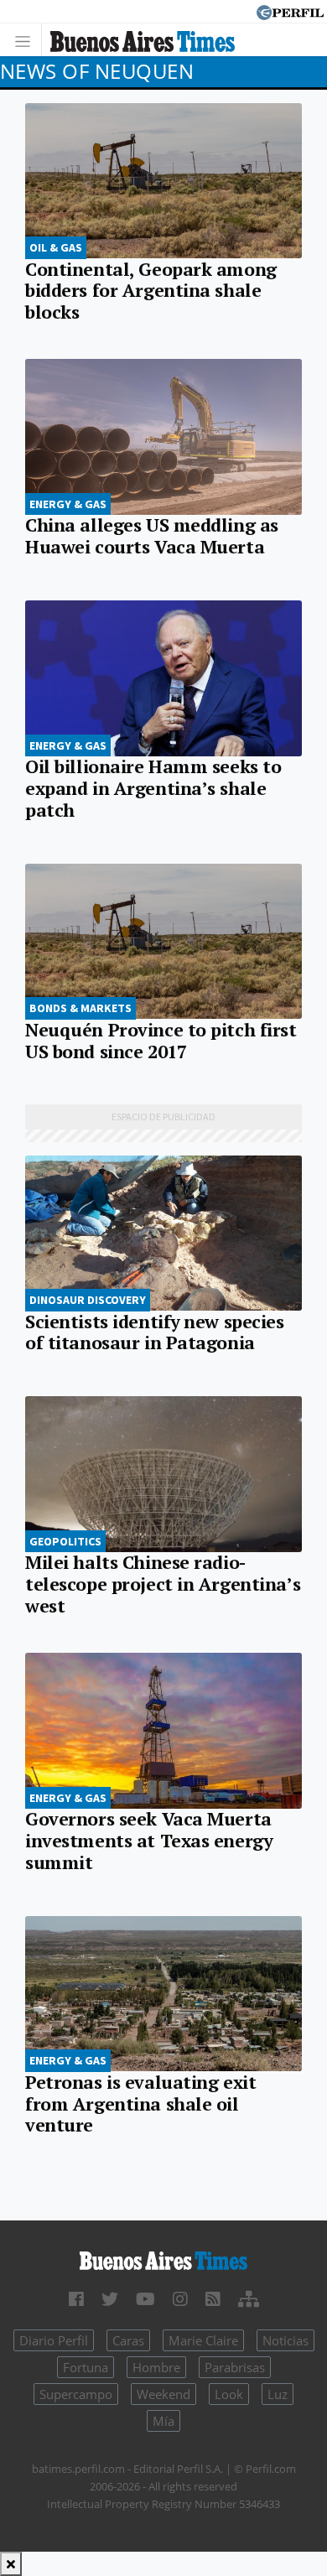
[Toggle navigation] (27, 40)
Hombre (156, 2367)
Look (229, 2394)
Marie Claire (203, 2340)
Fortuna (86, 2367)
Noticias (285, 2340)
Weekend (163, 2394)
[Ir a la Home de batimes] (163, 2259)
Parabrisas (235, 2367)
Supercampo (76, 2394)
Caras (128, 2340)
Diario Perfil (54, 2340)
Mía (163, 2421)
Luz (278, 2394)
